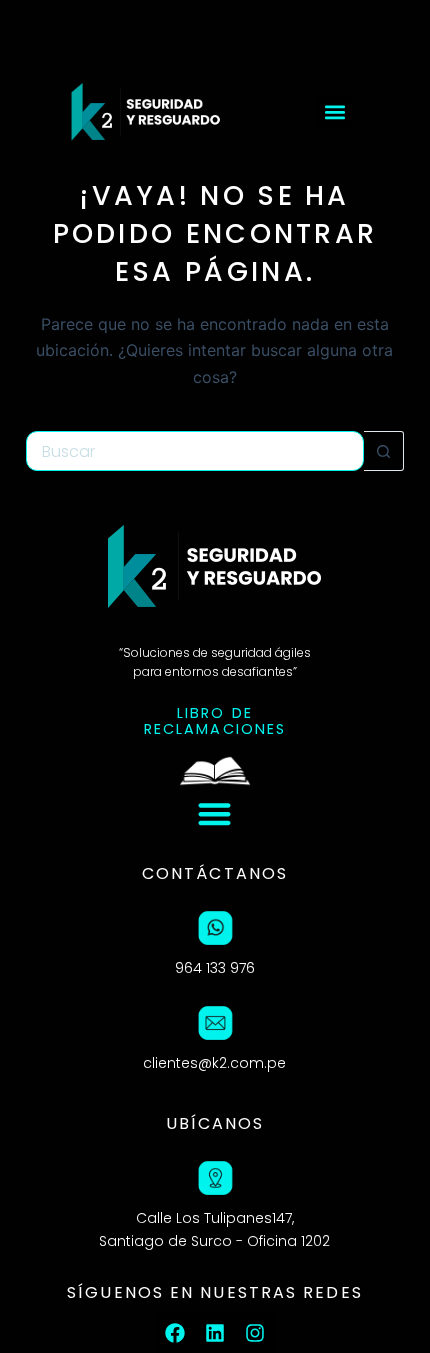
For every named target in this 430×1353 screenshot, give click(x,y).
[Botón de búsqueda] (384, 451)
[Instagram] (255, 1333)
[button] (334, 111)
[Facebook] (175, 1333)
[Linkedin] (215, 1333)
